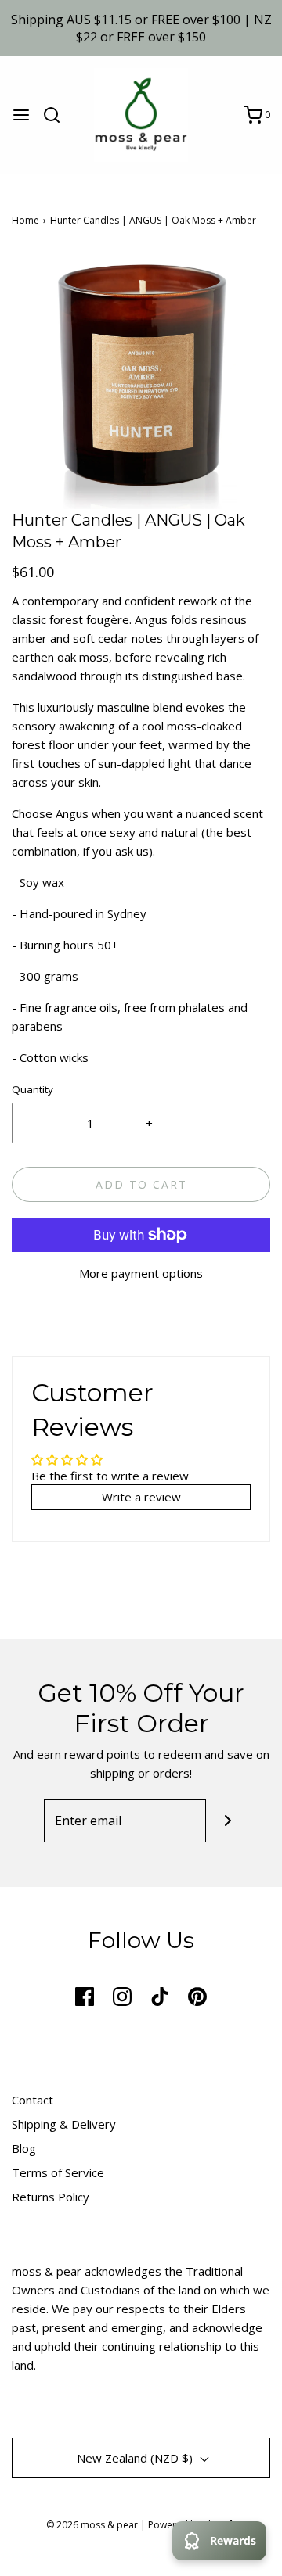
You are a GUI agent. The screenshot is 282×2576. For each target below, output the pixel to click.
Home (25, 220)
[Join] (228, 1821)
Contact (33, 2100)
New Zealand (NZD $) (136, 2458)
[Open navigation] (21, 115)
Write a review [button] (141, 1497)
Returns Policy (51, 2197)
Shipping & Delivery (64, 2124)
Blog (24, 2148)
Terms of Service (58, 2172)
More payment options (141, 1273)
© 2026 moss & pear (92, 2525)
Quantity (33, 1089)
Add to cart (141, 1184)
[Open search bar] (58, 115)
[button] (141, 380)
